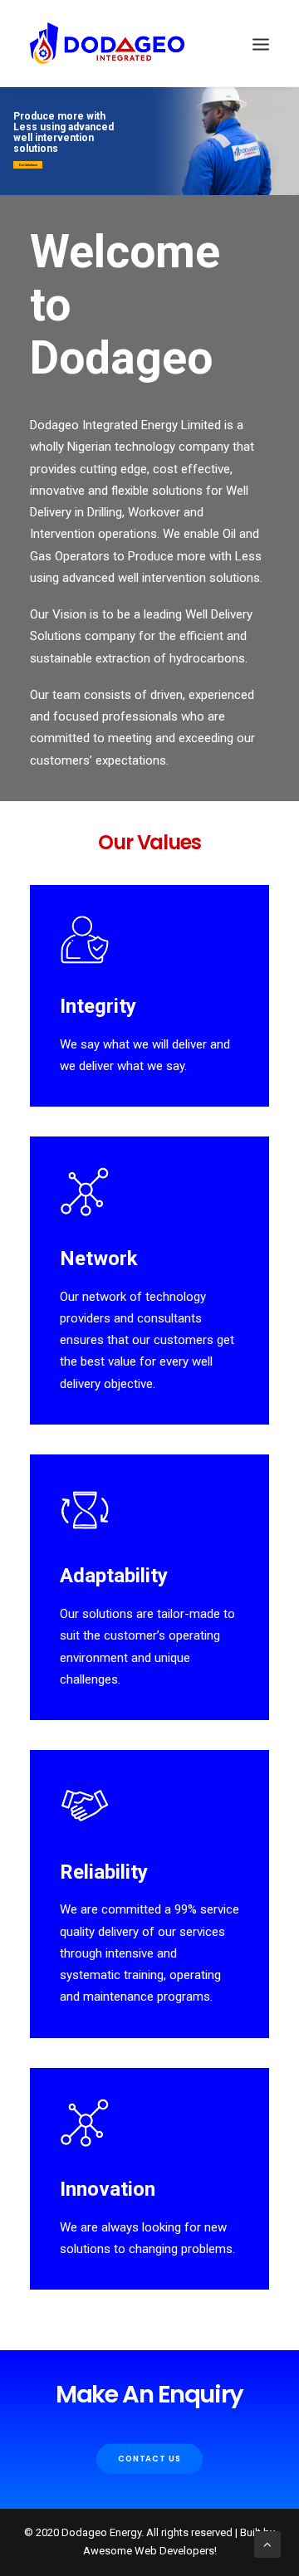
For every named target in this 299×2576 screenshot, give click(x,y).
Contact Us (150, 2458)
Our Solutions (28, 165)
